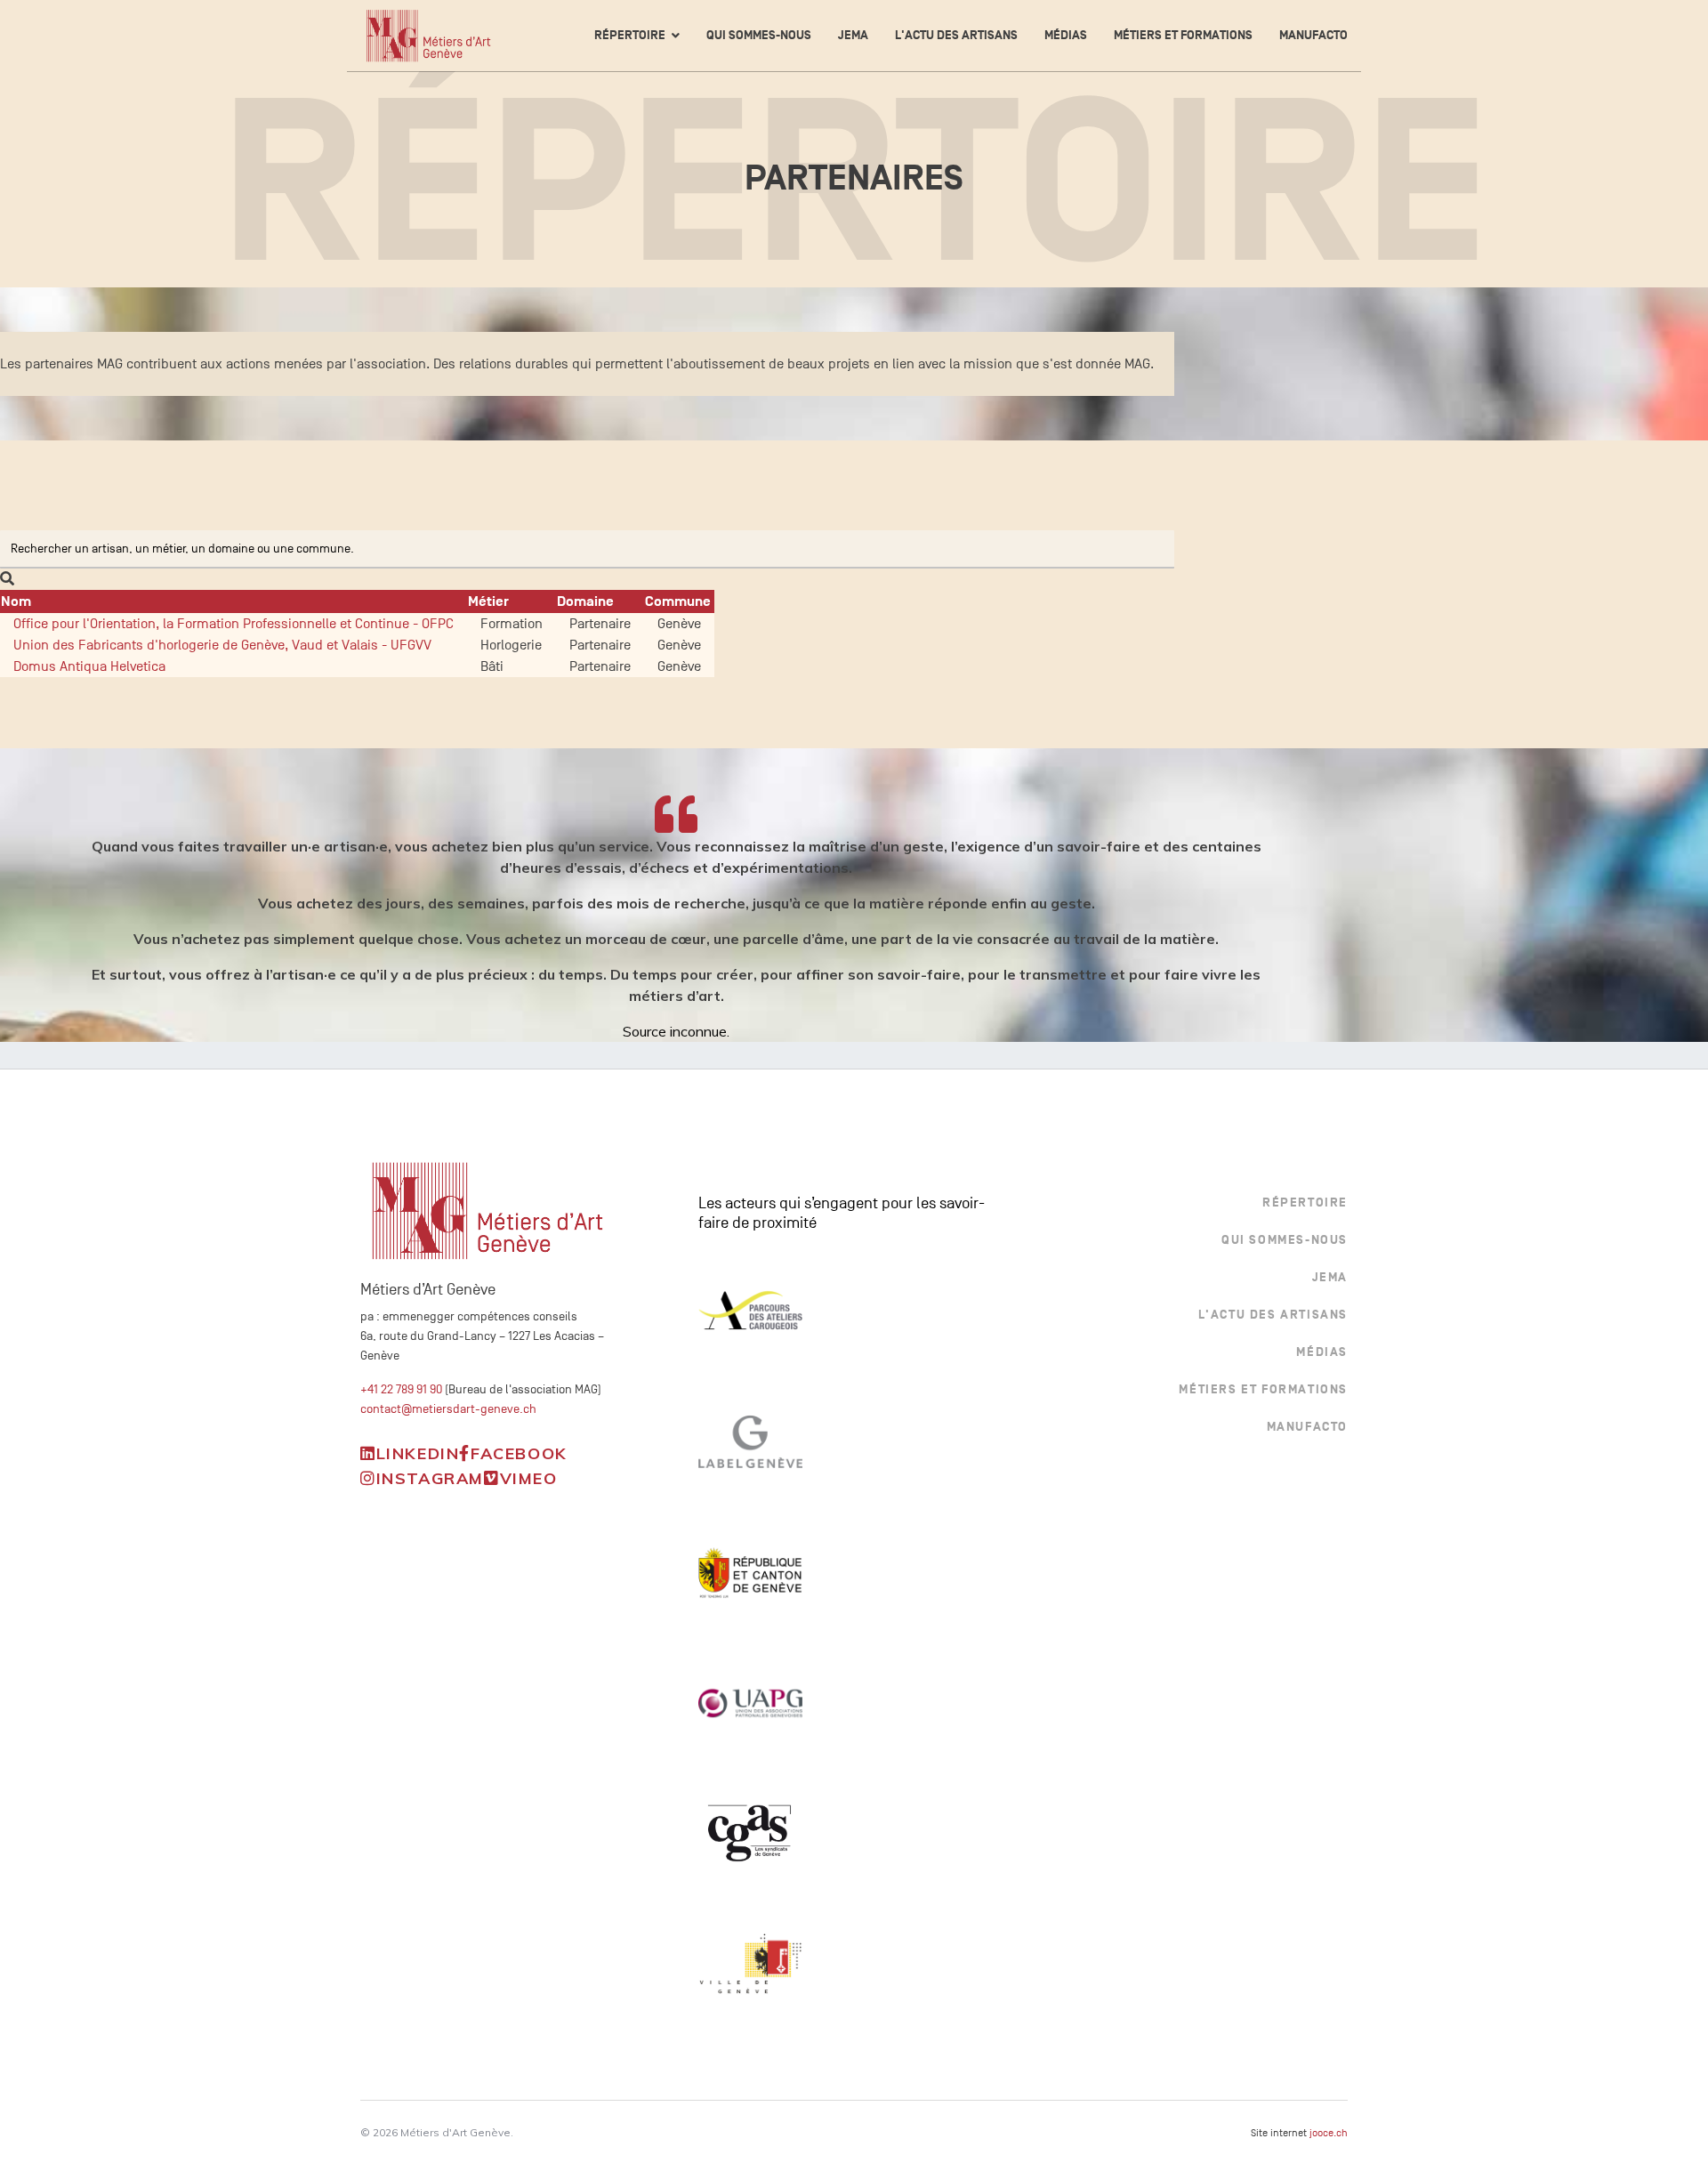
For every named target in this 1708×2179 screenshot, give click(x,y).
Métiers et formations (1183, 35)
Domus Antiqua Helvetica (89, 666)
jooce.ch (1329, 2133)
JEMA (853, 35)
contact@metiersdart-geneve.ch (448, 1409)
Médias (1066, 35)
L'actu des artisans (956, 35)
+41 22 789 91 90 (401, 1389)
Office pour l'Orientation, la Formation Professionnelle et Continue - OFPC (234, 624)
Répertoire (630, 35)
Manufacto (1313, 35)
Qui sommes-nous (759, 35)
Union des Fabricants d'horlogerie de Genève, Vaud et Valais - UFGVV (222, 645)
